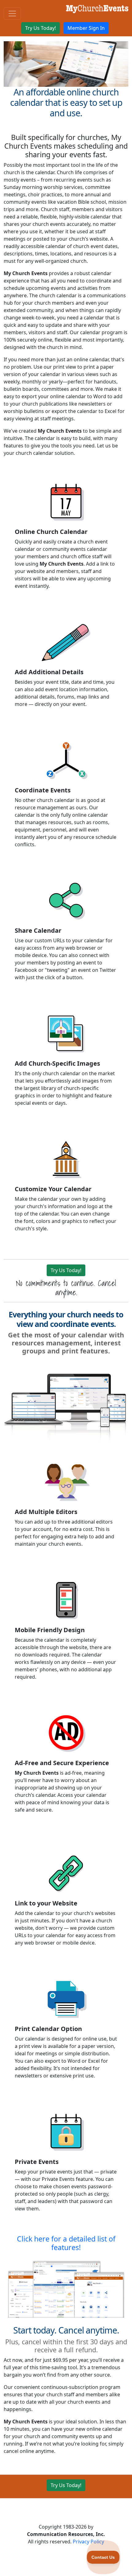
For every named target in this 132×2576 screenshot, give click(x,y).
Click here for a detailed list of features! (66, 2243)
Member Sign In (86, 28)
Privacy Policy (88, 2542)
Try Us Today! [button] (41, 28)
